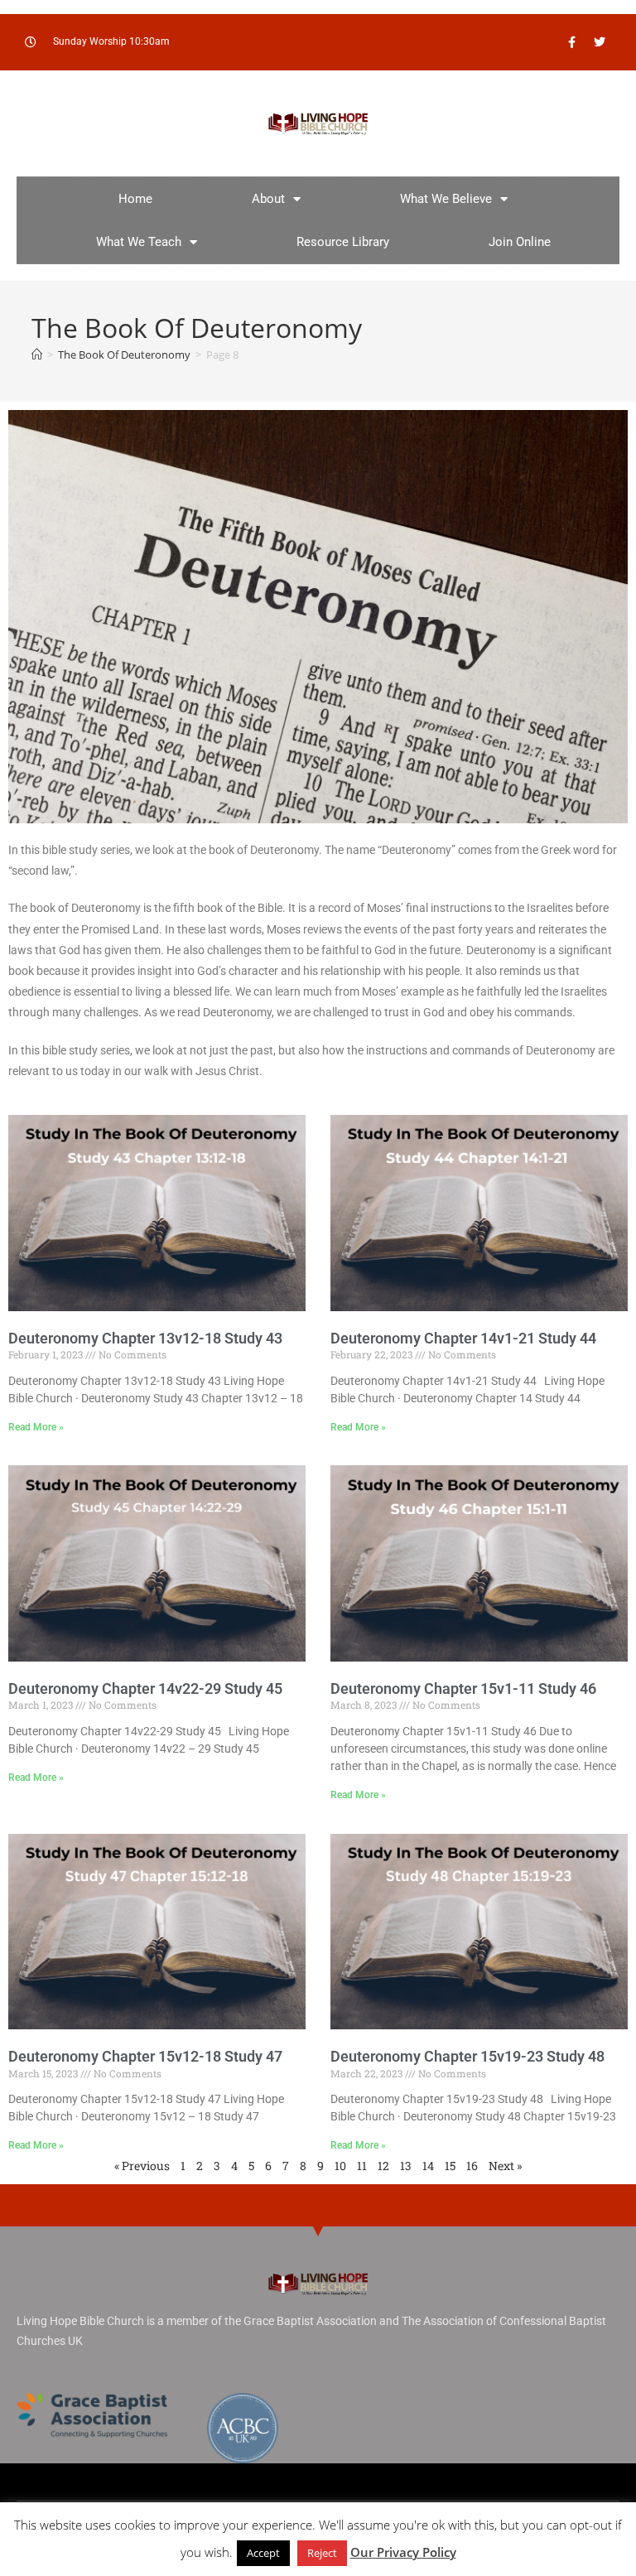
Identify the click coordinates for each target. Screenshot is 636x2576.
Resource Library (343, 242)
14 (428, 2166)
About (268, 199)
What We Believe (446, 199)
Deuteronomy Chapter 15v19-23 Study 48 (467, 2056)
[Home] (37, 355)
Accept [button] (263, 2553)
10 (340, 2166)
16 (472, 2166)
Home (135, 199)
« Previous (142, 2166)
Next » (505, 2166)
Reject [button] (322, 2553)
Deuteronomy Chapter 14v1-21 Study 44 (463, 1338)
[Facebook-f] (572, 42)
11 (362, 2166)
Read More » (36, 1427)
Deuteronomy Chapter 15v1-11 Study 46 (463, 1688)
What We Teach (139, 242)
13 (406, 2166)
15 (450, 2166)
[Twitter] (600, 42)
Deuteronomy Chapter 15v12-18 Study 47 (145, 2056)
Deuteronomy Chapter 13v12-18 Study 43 (145, 1338)
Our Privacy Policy (403, 2552)
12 (383, 2166)
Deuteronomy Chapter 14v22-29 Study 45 (145, 1688)
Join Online (520, 242)
